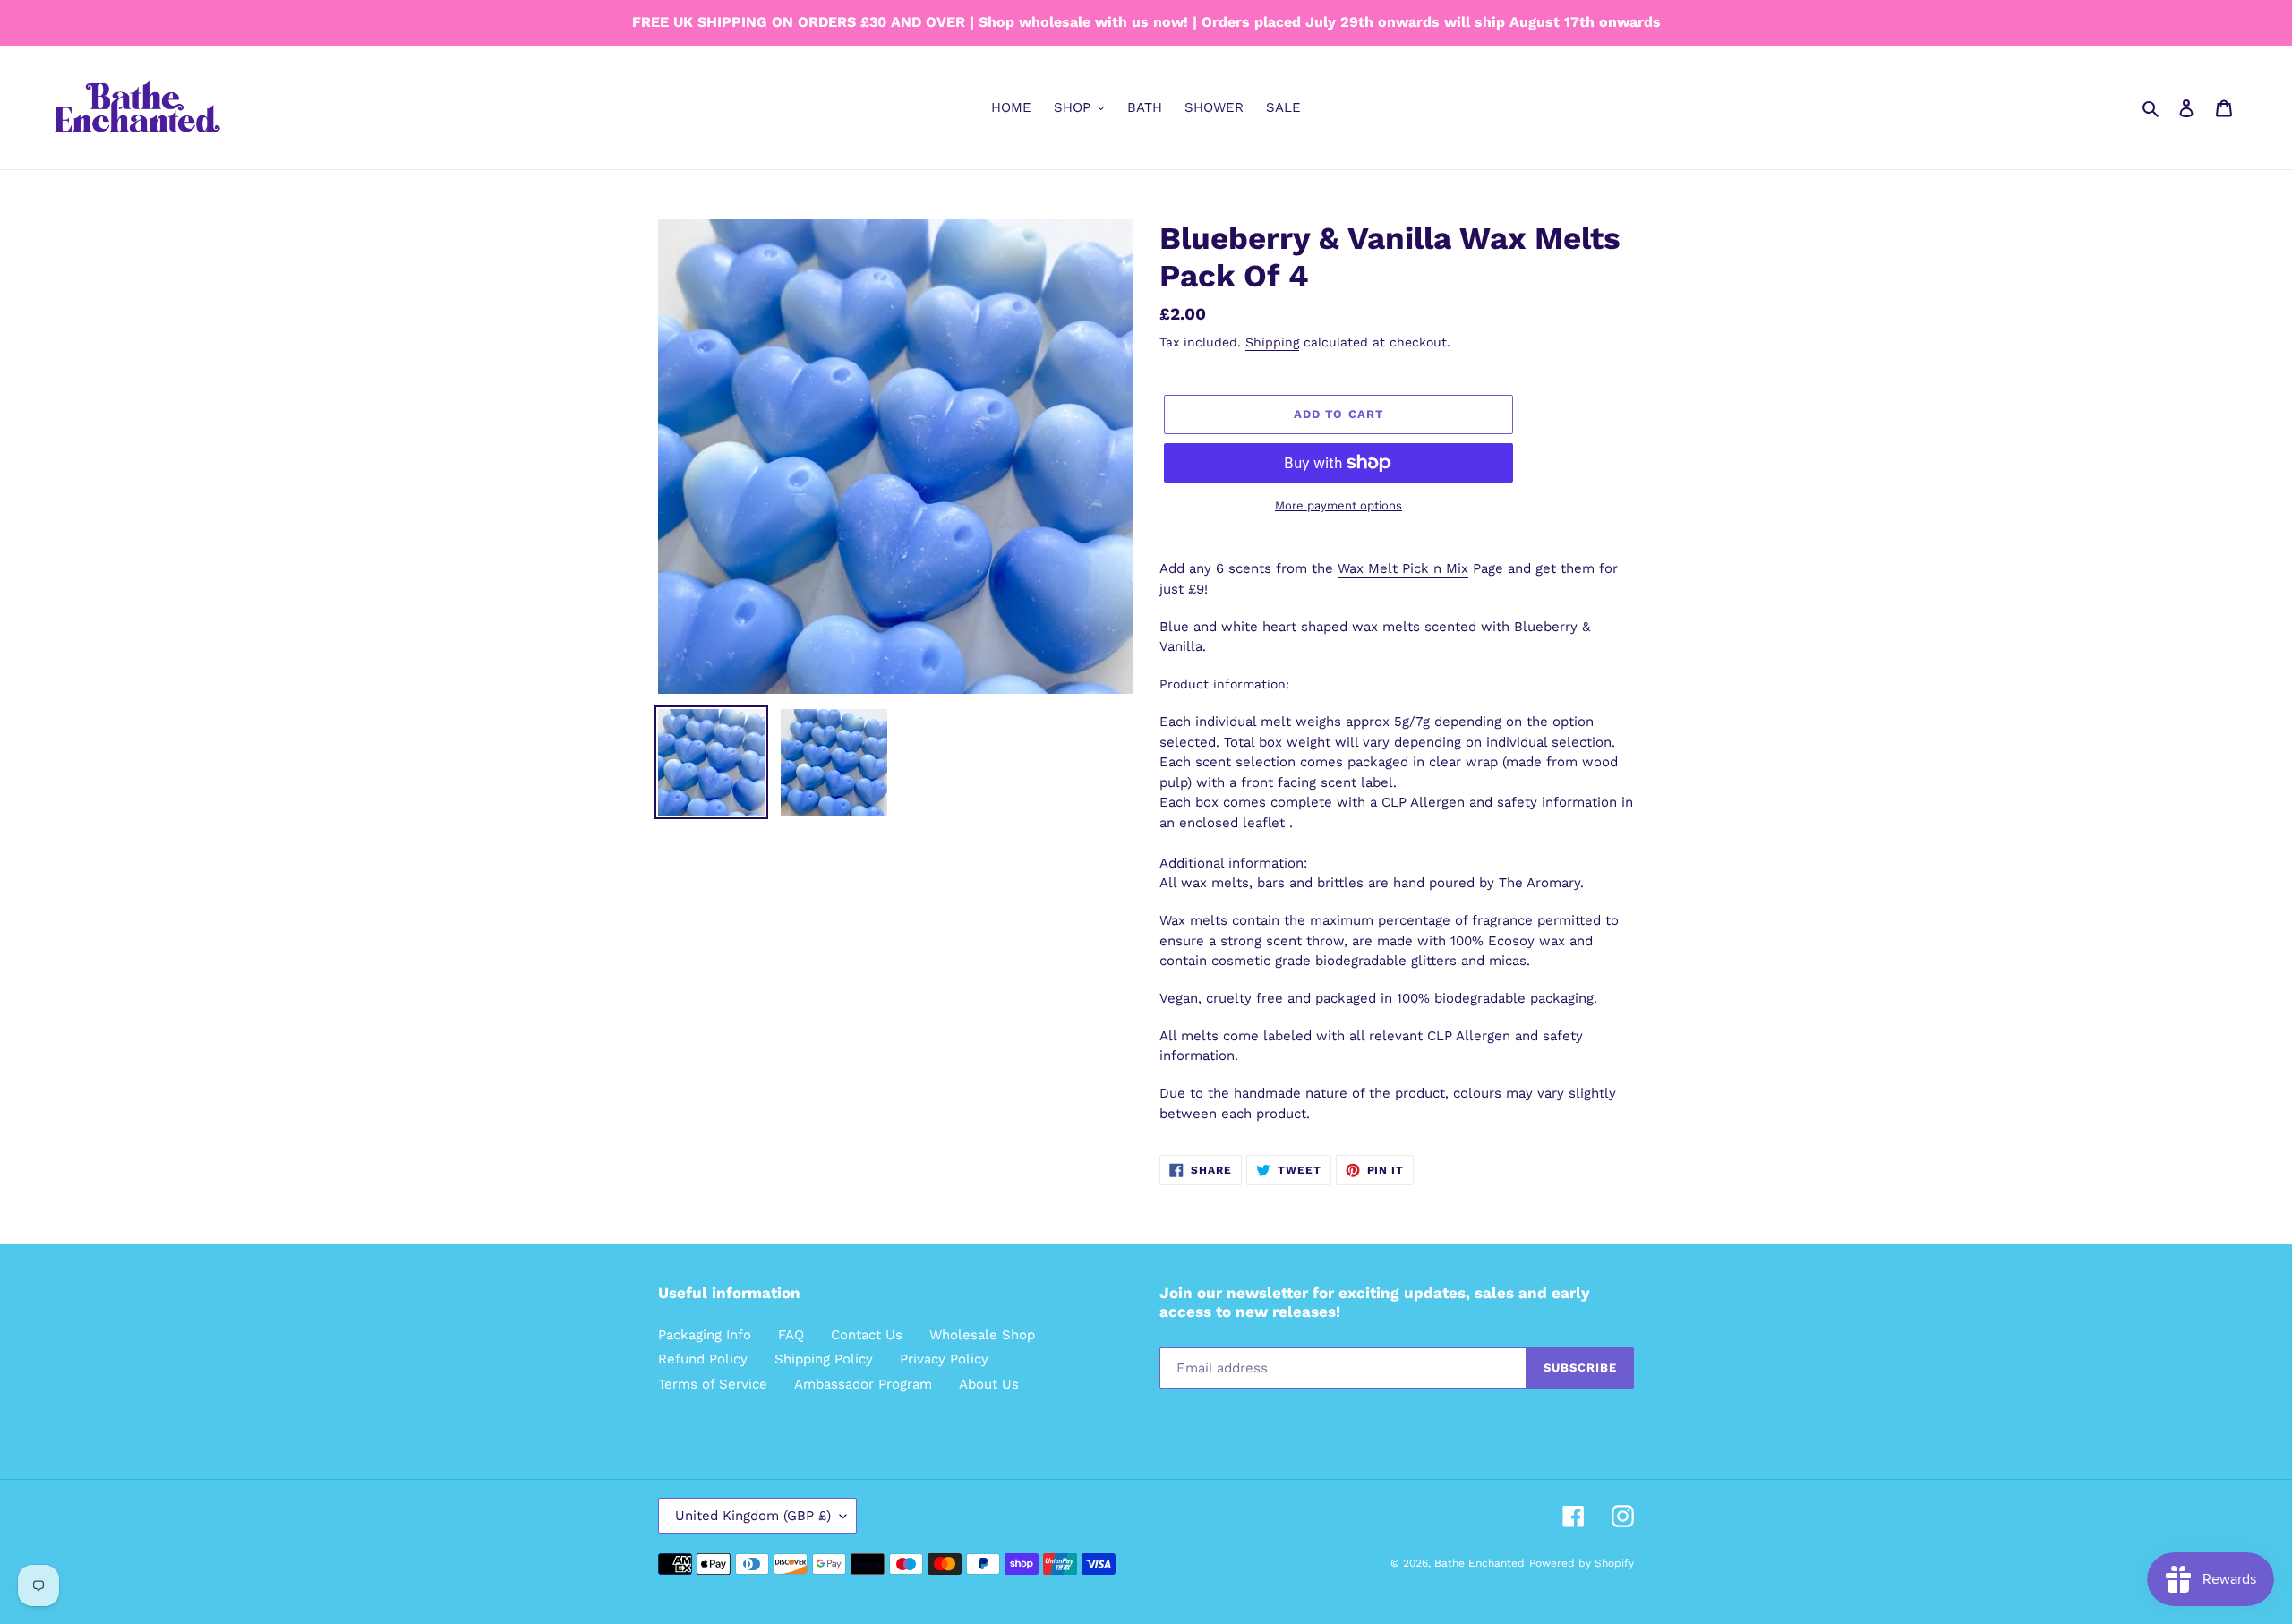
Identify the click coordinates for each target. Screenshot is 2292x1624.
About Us (989, 1384)
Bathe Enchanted (1480, 1563)
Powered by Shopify (1582, 1563)
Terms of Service (713, 1384)
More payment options (1338, 505)
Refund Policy (703, 1359)
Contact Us (867, 1335)
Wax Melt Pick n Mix (1403, 568)
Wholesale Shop (982, 1335)
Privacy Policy (944, 1359)
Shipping (1272, 342)
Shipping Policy (824, 1359)
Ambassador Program (863, 1384)
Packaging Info (705, 1335)
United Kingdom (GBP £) (753, 1516)
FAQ (791, 1335)
